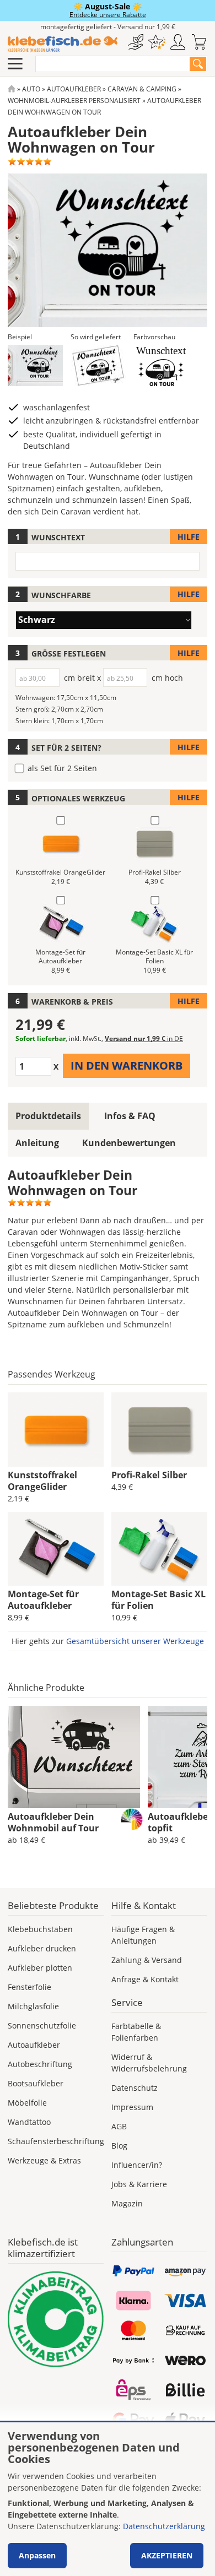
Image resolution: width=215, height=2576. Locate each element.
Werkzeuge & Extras (44, 2160)
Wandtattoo (29, 2122)
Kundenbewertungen (129, 1143)
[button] (35, 365)
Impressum (132, 2107)
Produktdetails (48, 1116)
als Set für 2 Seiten (62, 768)
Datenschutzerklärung (164, 2526)
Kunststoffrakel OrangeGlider (42, 1481)
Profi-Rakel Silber (149, 1475)
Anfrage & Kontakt (145, 1979)
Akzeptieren (167, 2555)
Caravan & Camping (142, 89)
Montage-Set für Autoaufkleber (43, 1600)
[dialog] (108, 2499)
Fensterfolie (29, 1987)
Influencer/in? (137, 2165)
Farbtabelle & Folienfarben (136, 2032)
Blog (119, 2146)
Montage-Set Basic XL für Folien (158, 1600)
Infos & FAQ (130, 1116)
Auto (31, 89)
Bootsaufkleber (36, 2083)
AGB (119, 2126)
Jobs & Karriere (139, 2184)
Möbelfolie (27, 2103)
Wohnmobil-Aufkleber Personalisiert (74, 101)
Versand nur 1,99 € (144, 1038)
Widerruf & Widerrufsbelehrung (149, 2063)
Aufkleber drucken (42, 1948)
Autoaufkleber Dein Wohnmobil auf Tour (53, 1822)
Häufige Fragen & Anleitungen (143, 1935)
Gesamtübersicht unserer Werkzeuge (135, 1641)
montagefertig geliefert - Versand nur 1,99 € (108, 27)
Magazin (127, 2203)
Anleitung (37, 1143)
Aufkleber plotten (40, 1968)
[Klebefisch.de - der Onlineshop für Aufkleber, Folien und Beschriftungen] (12, 89)
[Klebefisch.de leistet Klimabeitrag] (56, 2319)
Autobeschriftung (40, 2064)
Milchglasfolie (33, 2006)
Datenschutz (135, 2088)
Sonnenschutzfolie (42, 2025)
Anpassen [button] (37, 2555)
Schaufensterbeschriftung (56, 2141)
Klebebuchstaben (40, 1929)
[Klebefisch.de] (63, 44)
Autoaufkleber (74, 89)
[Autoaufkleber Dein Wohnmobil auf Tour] (74, 1757)
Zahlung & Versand (147, 1960)
